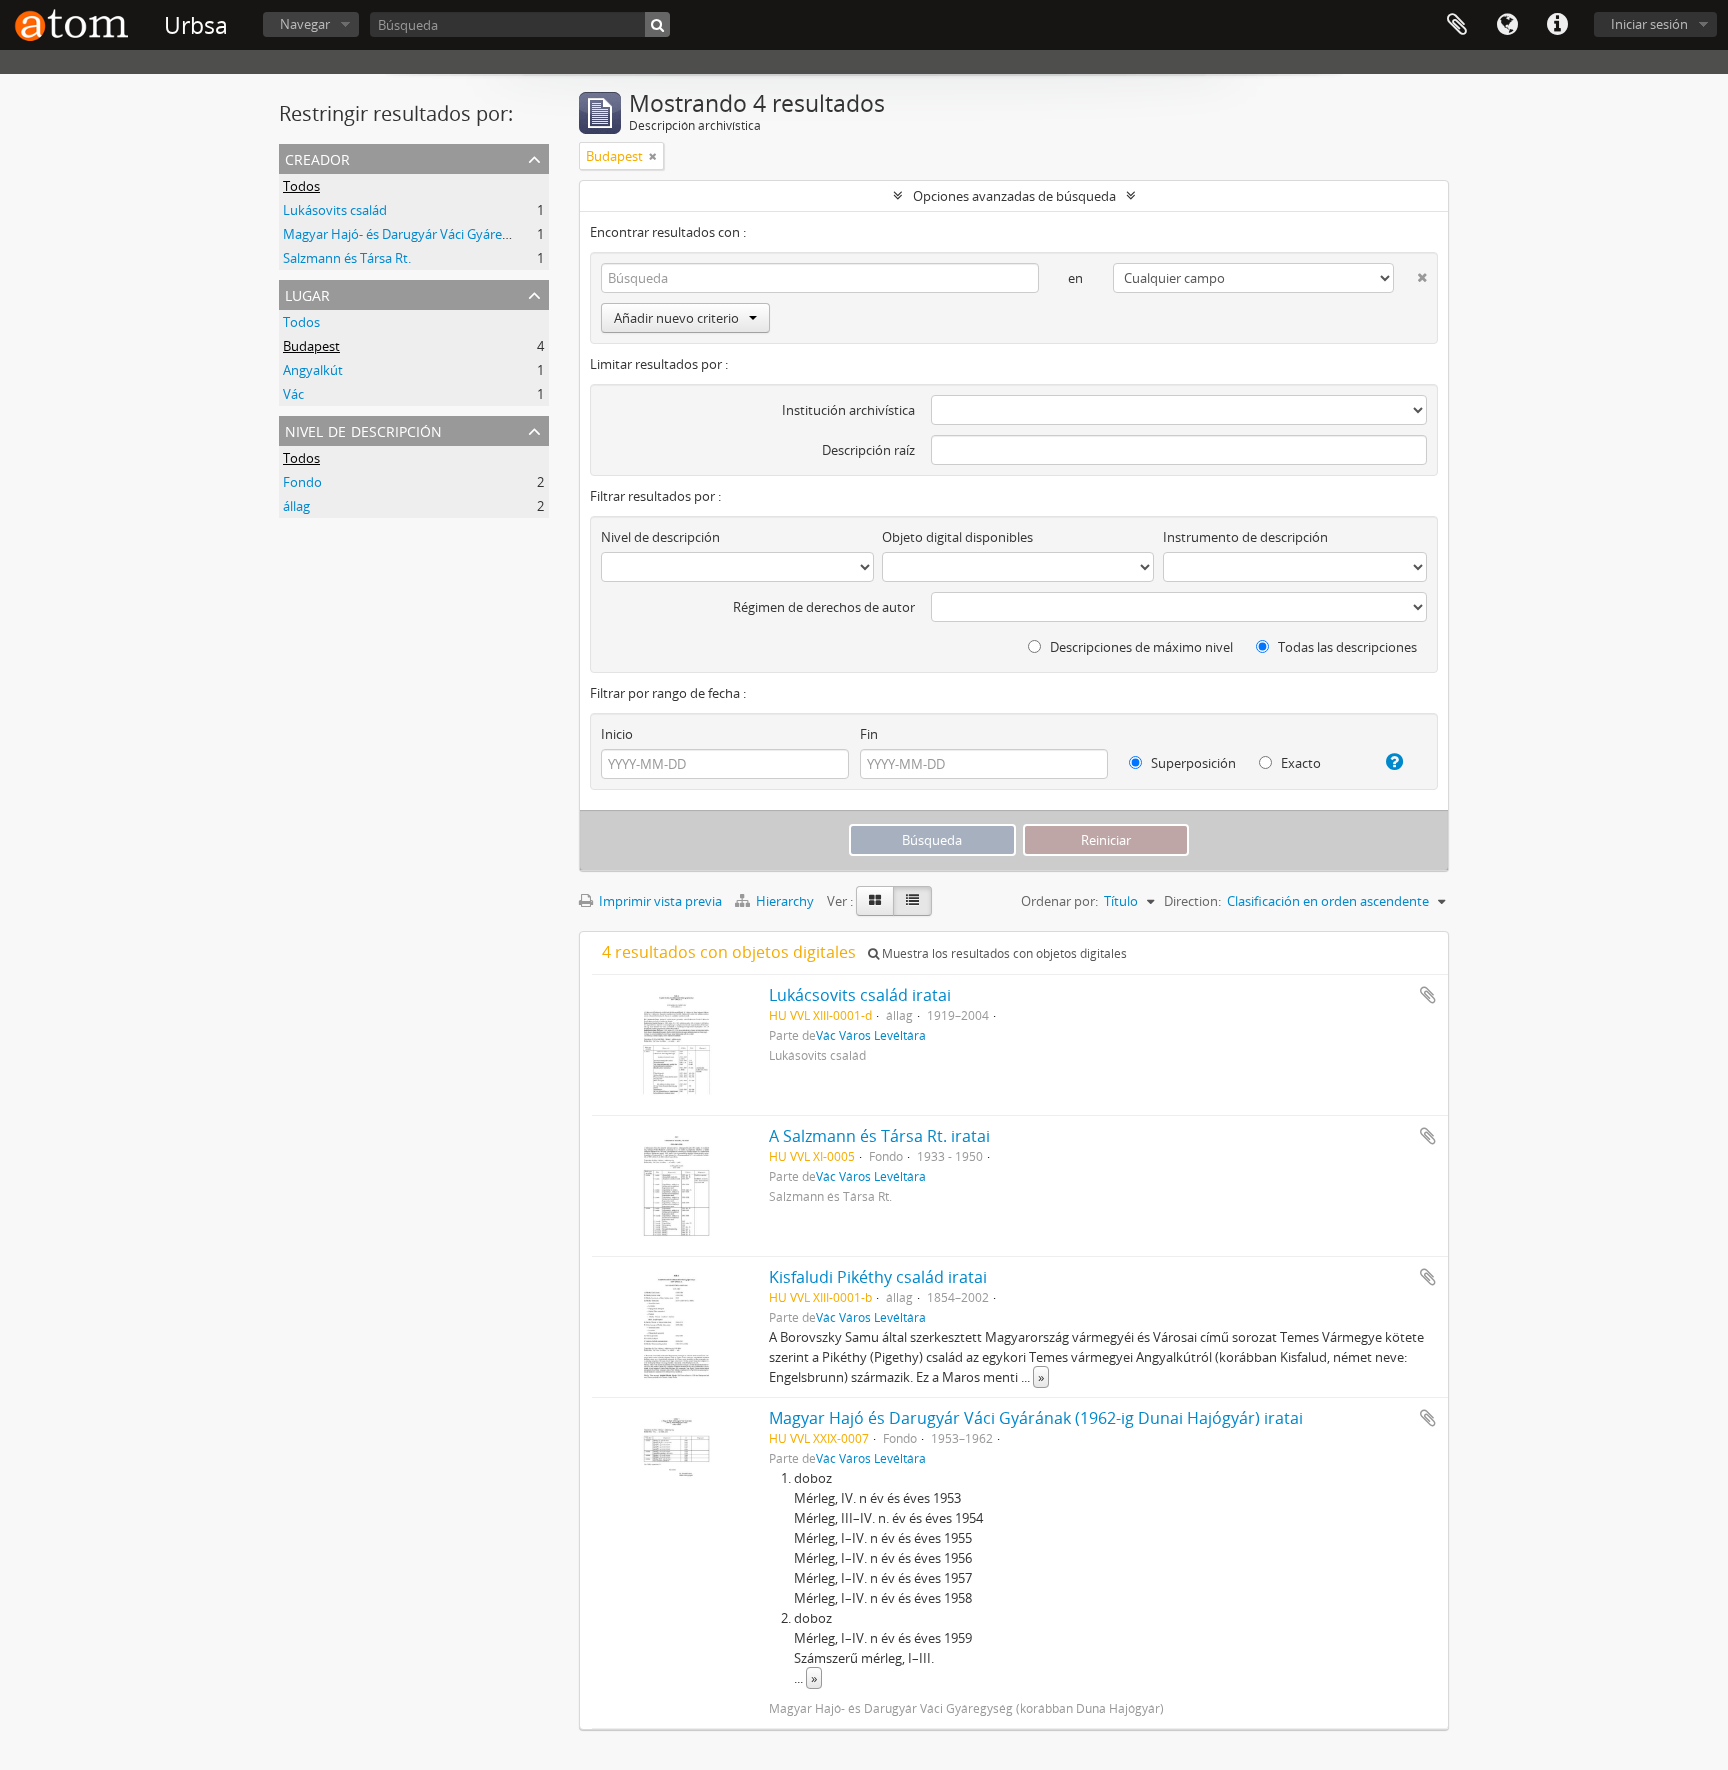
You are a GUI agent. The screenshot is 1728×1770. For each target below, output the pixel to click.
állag (296, 506)
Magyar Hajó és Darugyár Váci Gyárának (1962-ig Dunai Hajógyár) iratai (1036, 1418)
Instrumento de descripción (1245, 537)
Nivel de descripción (363, 429)
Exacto (1299, 763)
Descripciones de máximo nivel (1140, 647)
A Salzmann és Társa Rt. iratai (879, 1136)
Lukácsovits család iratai (860, 995)
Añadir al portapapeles (1428, 995)
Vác (293, 394)
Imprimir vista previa (659, 901)
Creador (317, 157)
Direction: (1192, 901)
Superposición (1192, 763)
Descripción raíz (868, 450)
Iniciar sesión (1649, 24)
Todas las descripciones (1346, 647)
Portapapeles (1457, 25)
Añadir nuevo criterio (676, 318)
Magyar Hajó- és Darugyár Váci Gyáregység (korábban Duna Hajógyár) (490, 234)
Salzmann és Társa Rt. (347, 258)
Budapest (311, 346)
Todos (301, 186)
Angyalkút (313, 370)
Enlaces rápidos (1557, 25)
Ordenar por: (1059, 901)
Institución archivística (848, 410)
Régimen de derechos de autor (824, 607)
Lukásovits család (335, 210)
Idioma (1507, 25)
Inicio (617, 734)
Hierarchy (785, 901)
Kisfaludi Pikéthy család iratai (878, 1277)
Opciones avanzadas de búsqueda (1014, 196)
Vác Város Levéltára (871, 1035)
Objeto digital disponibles (957, 537)
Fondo (302, 482)
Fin (869, 734)
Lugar (307, 293)
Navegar (305, 24)
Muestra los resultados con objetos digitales (1003, 953)
